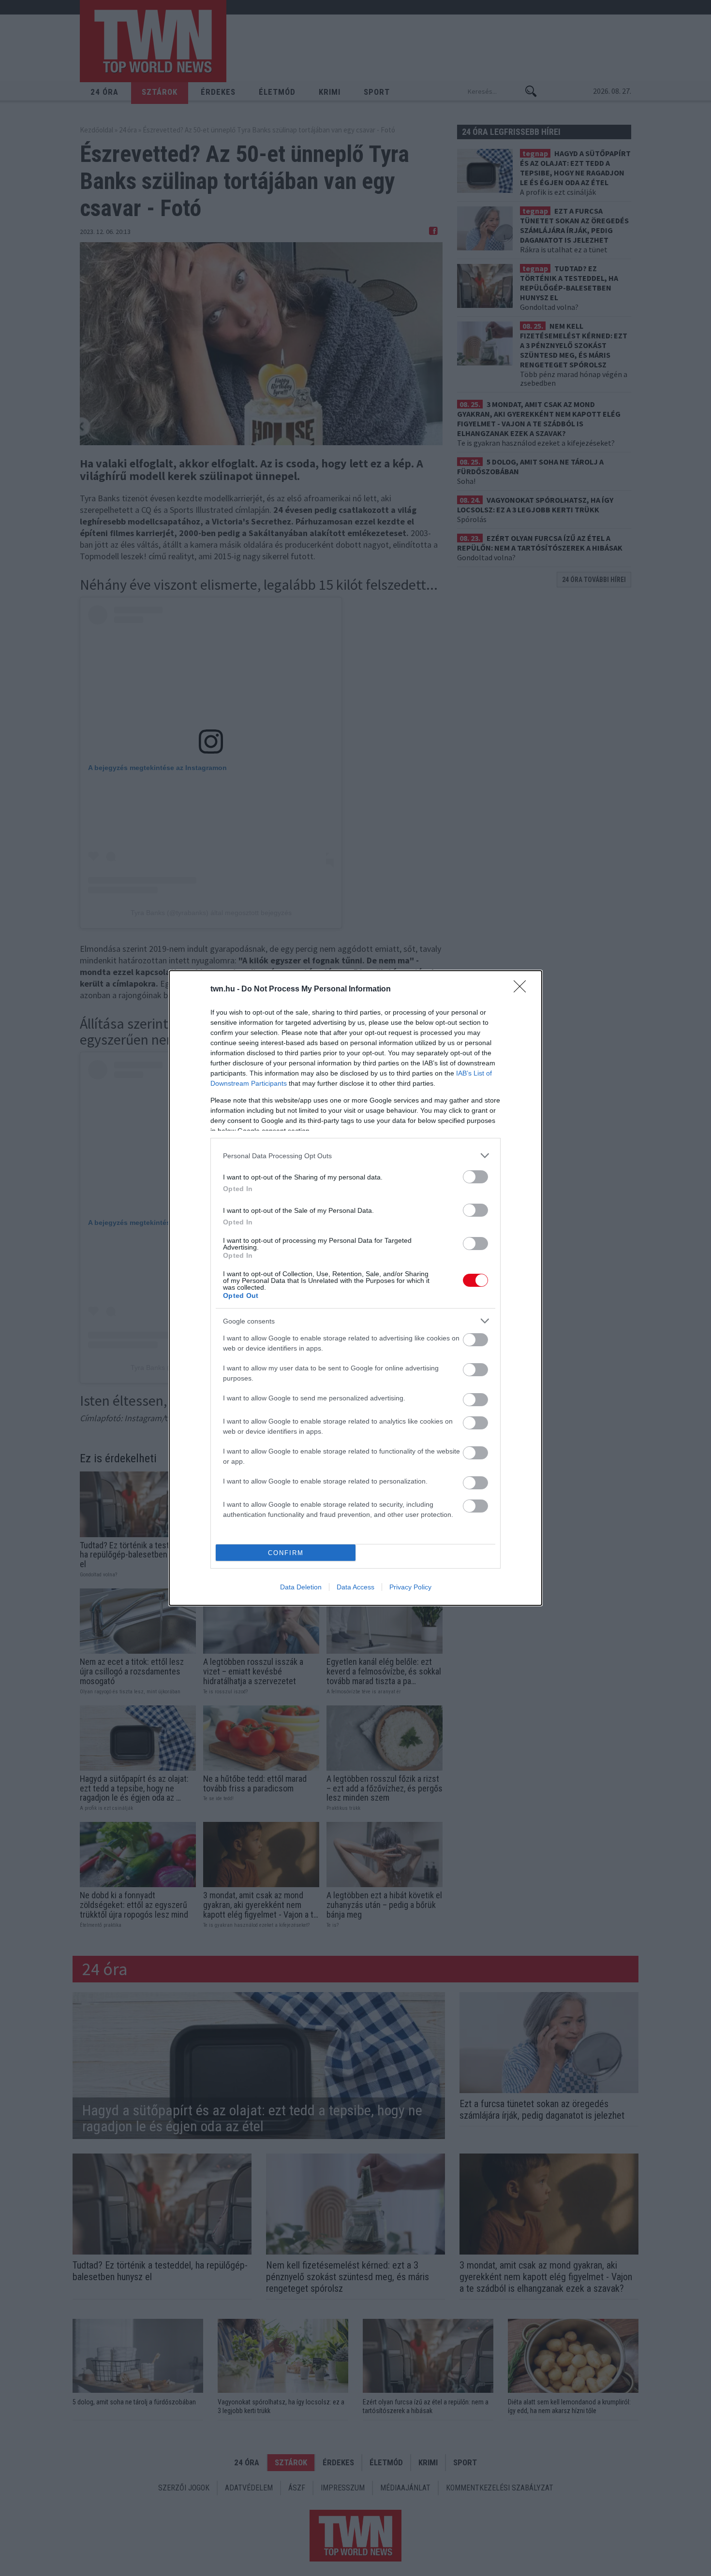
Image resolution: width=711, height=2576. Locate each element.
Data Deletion (301, 1587)
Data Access (355, 1587)
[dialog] (355, 1288)
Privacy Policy (410, 1587)
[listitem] (355, 1156)
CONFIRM (286, 1553)
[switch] (475, 1177)
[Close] (523, 990)
